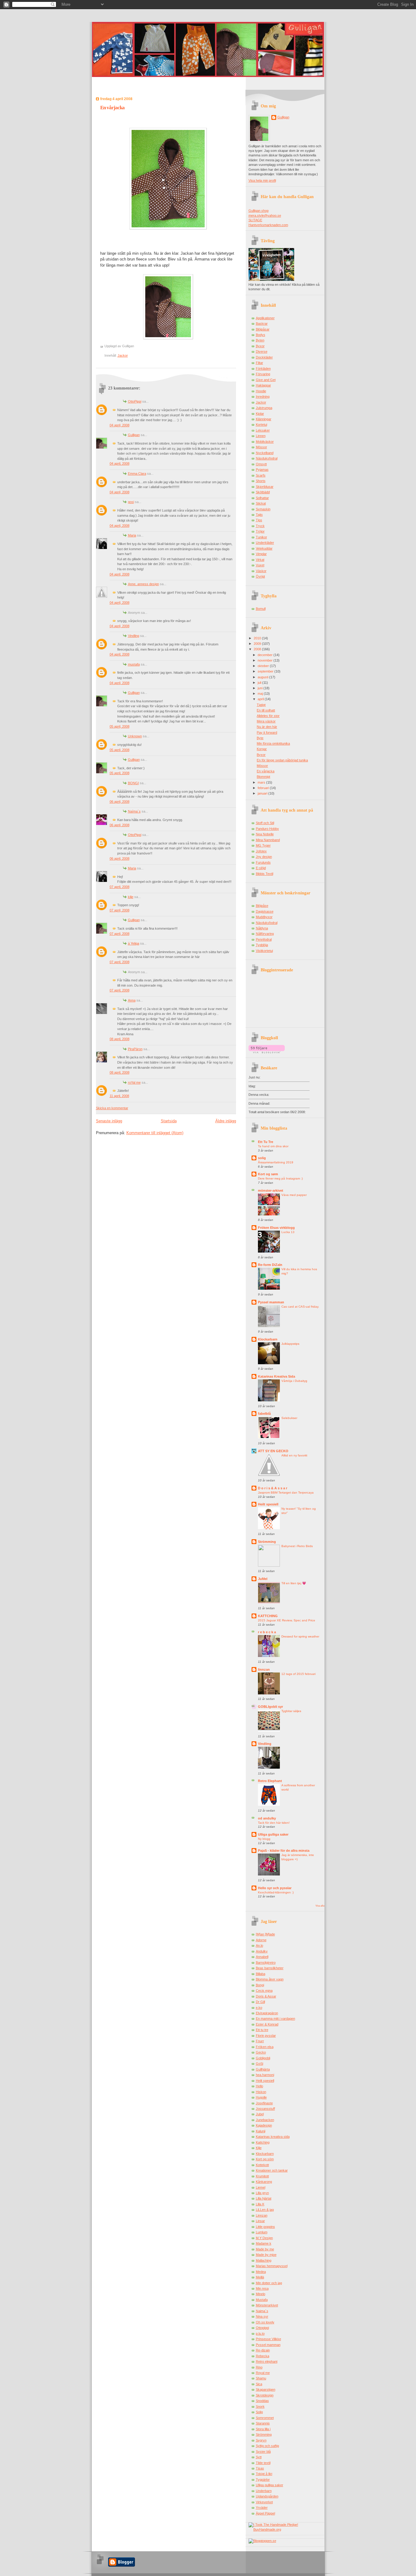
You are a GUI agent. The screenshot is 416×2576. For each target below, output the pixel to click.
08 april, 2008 (120, 1039)
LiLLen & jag (265, 2210)
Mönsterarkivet (267, 2305)
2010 (258, 638)
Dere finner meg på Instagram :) (280, 1178)
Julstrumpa (264, 408)
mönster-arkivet (271, 1190)
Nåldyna (262, 928)
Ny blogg (264, 1839)
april (261, 699)
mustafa (134, 664)
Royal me (263, 2373)
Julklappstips (290, 1344)
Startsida (169, 1121)
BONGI (133, 783)
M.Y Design (264, 2238)
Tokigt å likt (264, 2474)
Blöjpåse (262, 906)
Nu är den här (267, 727)
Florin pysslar (266, 2036)
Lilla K (260, 2204)
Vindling (134, 636)
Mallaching (264, 2260)
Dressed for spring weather (300, 1636)
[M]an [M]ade (265, 1934)
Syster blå (263, 2452)
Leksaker (263, 430)
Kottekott (262, 2165)
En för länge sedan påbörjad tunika (282, 760)
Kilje (259, 2148)
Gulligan (134, 435)
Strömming (267, 1542)
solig (262, 1158)
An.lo (259, 1945)
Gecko (261, 2052)
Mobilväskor (265, 442)
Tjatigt (261, 705)
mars (262, 782)
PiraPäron (135, 1049)
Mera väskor (266, 721)
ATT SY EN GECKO (273, 1451)
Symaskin (263, 509)
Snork (260, 2406)
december (266, 655)
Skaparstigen (266, 2389)
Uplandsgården (267, 2496)
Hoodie (261, 391)
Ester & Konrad (267, 2024)
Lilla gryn (262, 2193)
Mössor (261, 447)
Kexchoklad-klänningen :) (276, 1892)
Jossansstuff (265, 2109)
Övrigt (260, 576)
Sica (259, 2384)
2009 (258, 644)
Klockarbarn (268, 1339)
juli (260, 683)
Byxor (260, 346)
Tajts (259, 515)
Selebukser (289, 1418)
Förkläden (263, 369)
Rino (259, 2367)
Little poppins (265, 2227)
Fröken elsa (265, 2047)
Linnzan (262, 2215)
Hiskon (261, 2092)
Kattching (263, 2142)
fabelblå (264, 1414)
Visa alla (320, 1906)
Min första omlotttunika (273, 743)
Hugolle (261, 2097)
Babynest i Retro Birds (297, 1546)
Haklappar (263, 385)
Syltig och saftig (267, 2446)
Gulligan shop (259, 211)
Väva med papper (294, 1195)
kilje (131, 897)
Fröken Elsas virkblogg (276, 1228)
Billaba (261, 1974)
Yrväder (262, 2508)
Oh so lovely (265, 2322)
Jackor (123, 355)
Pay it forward (267, 732)
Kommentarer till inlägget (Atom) (155, 1133)
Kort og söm (265, 2159)
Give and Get (266, 380)
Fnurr (260, 2041)
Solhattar (262, 498)
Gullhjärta (263, 2069)
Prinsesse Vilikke (268, 2339)
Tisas (260, 2468)
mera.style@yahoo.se (265, 215)
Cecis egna (264, 1991)
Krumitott (262, 2176)
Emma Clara (137, 474)
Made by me (265, 2249)
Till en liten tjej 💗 (294, 1583)
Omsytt (261, 464)
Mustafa (262, 2300)
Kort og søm (268, 1174)
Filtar (259, 363)
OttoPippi (135, 401)
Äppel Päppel (265, 2513)
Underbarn (264, 2491)
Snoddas (262, 2401)
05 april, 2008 (120, 726)
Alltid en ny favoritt (294, 1455)
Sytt (259, 2457)
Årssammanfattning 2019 (276, 1162)
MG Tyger (263, 845)
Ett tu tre (262, 2030)
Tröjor (260, 531)
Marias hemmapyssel (272, 2266)
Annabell (262, 1957)
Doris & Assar (266, 1996)
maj (261, 694)
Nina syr (262, 2316)
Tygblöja (262, 945)
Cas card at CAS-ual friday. (300, 1307)
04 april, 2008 (120, 425)
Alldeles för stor (268, 716)
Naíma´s (134, 811)
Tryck (260, 526)
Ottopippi (262, 2328)
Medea (261, 2272)
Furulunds (263, 862)
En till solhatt (266, 710)
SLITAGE (255, 220)
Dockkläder (264, 357)
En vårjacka (112, 108)
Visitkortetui (264, 951)
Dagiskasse (265, 911)
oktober (264, 666)
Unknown (135, 736)
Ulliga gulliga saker (273, 1834)
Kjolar (260, 414)
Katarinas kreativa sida (273, 2137)
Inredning (263, 397)
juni (261, 688)
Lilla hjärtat (264, 2198)
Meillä (260, 2277)
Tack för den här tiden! (274, 1823)
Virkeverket (264, 2502)
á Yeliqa (134, 943)
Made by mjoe (266, 2255)
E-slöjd (261, 868)
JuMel (263, 1579)
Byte (260, 738)
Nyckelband (265, 453)
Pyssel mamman (271, 1302)
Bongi (260, 1985)
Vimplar (261, 554)
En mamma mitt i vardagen (275, 2019)
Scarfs (261, 475)
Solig (259, 2412)
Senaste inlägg (109, 1121)
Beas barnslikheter (270, 1968)
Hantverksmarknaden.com (268, 225)
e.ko (259, 2008)
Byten (260, 340)
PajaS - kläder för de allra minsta (284, 1851)
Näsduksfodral (267, 458)
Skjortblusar (265, 487)
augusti (263, 677)
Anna (132, 1000)
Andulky (262, 1951)
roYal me (134, 1082)
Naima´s (262, 2311)
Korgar (262, 749)
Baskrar (262, 323)
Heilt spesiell (268, 1504)
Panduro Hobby (267, 829)
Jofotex (261, 851)
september (266, 671)
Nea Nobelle (265, 834)
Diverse (262, 351)
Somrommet (265, 2418)
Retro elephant (267, 2361)
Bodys (261, 335)
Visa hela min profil (262, 180)
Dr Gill (260, 2002)
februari (264, 788)
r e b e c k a (267, 1632)
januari (263, 793)
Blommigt (263, 777)
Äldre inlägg (226, 1121)
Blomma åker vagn (270, 1979)
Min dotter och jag (269, 2283)
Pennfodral (264, 939)
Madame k (264, 2243)
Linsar (260, 2221)
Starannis (263, 2423)
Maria (132, 535)
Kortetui (261, 425)
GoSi (259, 2064)
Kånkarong (264, 2182)
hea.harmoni (265, 2075)
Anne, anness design (143, 584)
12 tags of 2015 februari (298, 1674)
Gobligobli (263, 2058)
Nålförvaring (265, 934)
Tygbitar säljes (291, 1711)
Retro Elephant (270, 1781)
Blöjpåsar (263, 329)
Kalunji (261, 2131)
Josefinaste (264, 2103)
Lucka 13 (288, 1232)
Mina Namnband (268, 840)
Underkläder (265, 543)
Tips (259, 520)
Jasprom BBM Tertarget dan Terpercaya (286, 1492)
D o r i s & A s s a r (273, 1488)
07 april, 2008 (120, 887)
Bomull (261, 609)
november (266, 660)
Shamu (261, 2378)
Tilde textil (263, 2463)
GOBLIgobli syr (270, 1707)
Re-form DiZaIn (270, 1265)
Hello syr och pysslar (275, 1888)
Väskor (261, 571)
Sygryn (261, 2440)
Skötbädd (263, 492)
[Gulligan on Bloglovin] (267, 1052)
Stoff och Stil (265, 823)
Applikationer (265, 318)
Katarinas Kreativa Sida (277, 1376)
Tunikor (261, 537)
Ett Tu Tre (266, 1142)
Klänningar (264, 419)
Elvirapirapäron (267, 2013)
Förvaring (263, 374)
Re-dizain (263, 2350)
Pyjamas (262, 470)
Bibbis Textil (264, 874)
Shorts (261, 481)
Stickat (261, 503)
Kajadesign (264, 2125)
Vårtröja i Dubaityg (294, 1381)
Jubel (260, 2114)
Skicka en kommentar (112, 1108)
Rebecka (263, 2356)
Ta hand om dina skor (273, 1146)
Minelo (261, 2294)
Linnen (261, 436)
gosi (131, 502)
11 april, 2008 (119, 1096)
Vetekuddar (264, 548)
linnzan (264, 1669)
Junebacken (265, 2120)
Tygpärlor (263, 2480)
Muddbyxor (264, 917)
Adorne (261, 1940)
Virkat (260, 560)
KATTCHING (268, 1616)
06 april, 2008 (120, 802)
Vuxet (260, 565)
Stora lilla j (263, 2429)
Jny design (264, 857)
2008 (258, 649)
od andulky (267, 1818)
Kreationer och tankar (272, 2170)
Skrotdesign (265, 2395)
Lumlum (262, 2232)
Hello (259, 2086)
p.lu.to (260, 2333)
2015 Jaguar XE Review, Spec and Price (287, 1620)
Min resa (262, 2288)
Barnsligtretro (266, 1963)
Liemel (261, 2187)
